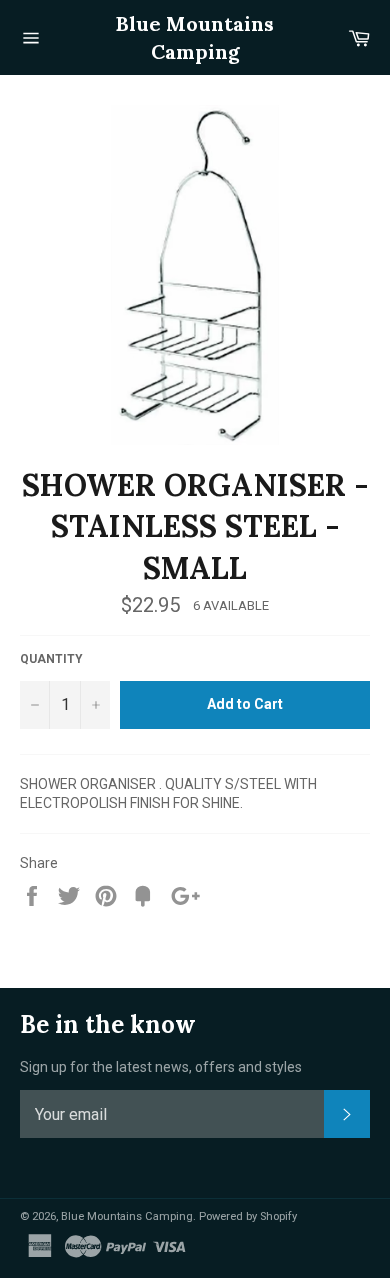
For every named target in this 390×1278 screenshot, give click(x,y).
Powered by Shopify (248, 1216)
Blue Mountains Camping (195, 37)
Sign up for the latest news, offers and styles (161, 1067)
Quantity (51, 659)
